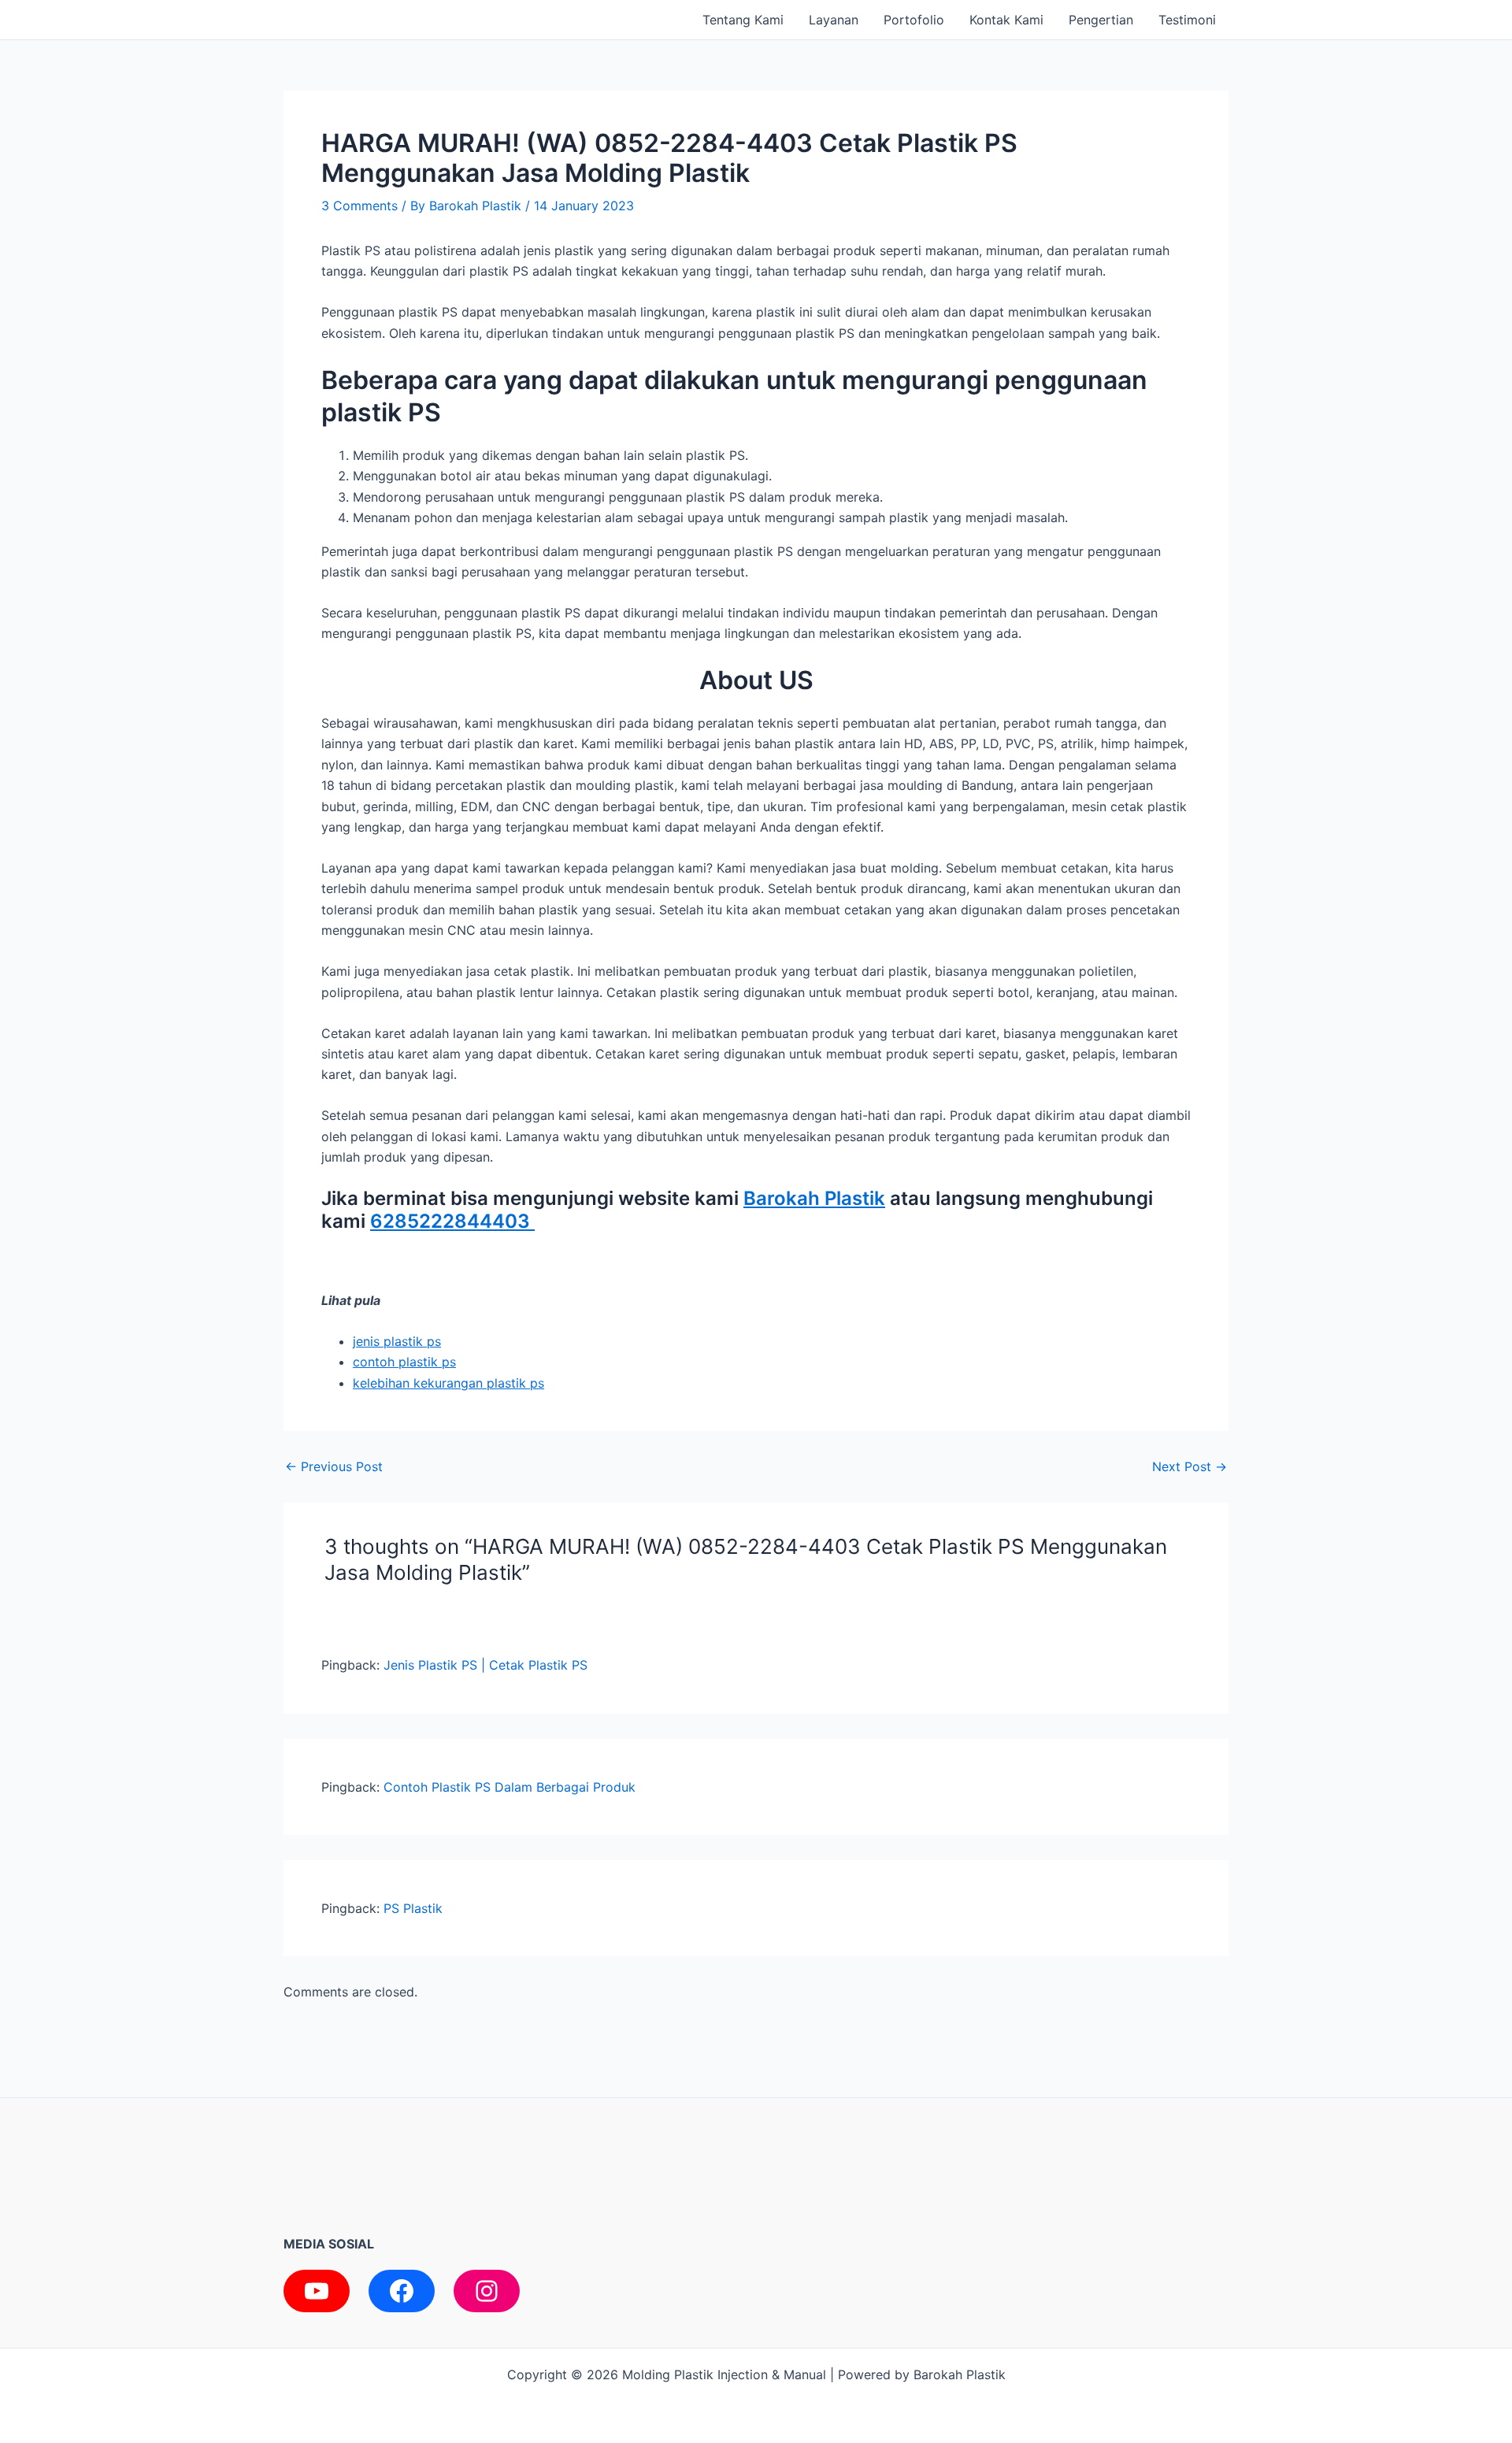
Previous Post (334, 1466)
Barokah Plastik (814, 1198)
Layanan (834, 20)
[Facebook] (402, 2291)
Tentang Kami (743, 20)
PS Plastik (413, 1908)
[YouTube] (317, 2291)
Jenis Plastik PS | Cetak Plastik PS (485, 1665)
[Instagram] (487, 2291)
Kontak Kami (1006, 20)
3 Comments (359, 206)
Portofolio (914, 20)
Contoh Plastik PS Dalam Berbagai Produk (510, 1787)
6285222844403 (452, 1221)
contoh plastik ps (404, 1362)
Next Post (1190, 1466)
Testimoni (1187, 20)
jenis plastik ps (397, 1341)
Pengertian (1101, 20)
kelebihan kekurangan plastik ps (448, 1383)
